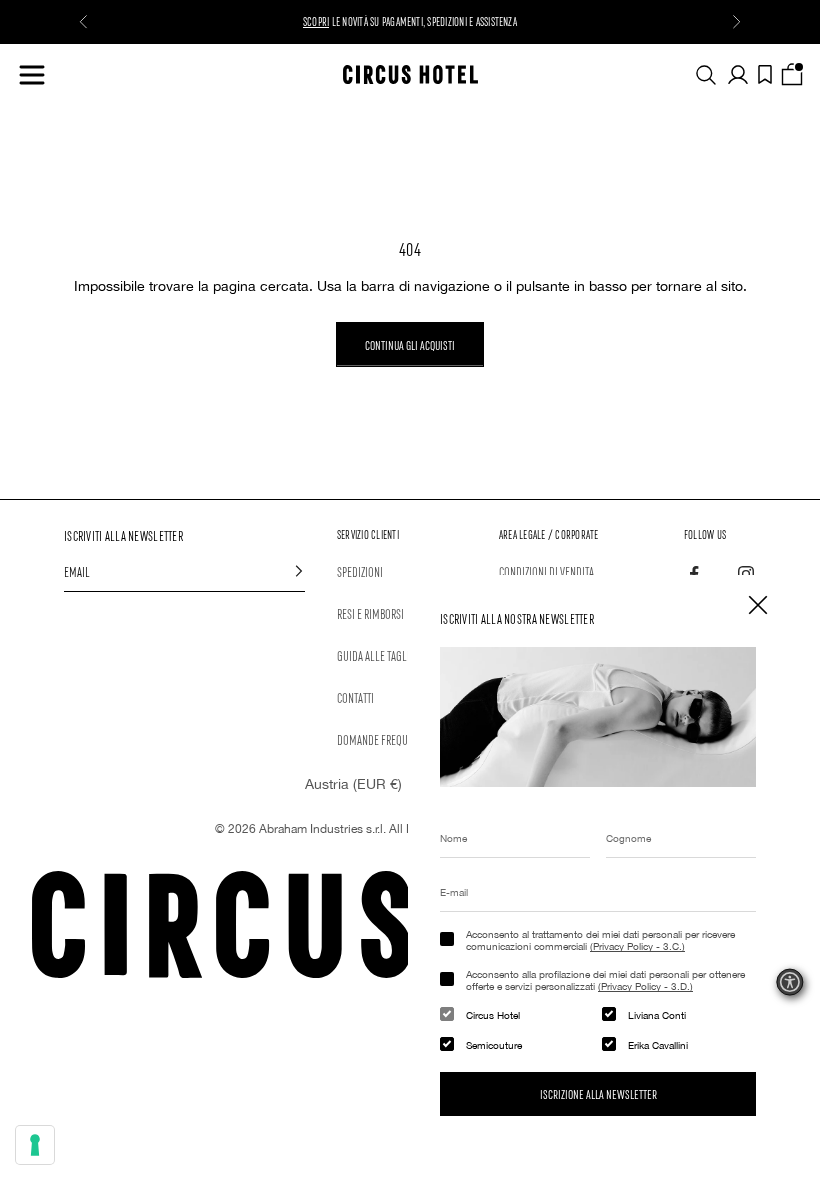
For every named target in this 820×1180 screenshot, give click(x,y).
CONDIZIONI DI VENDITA (546, 571)
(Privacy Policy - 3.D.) (645, 986)
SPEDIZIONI (360, 571)
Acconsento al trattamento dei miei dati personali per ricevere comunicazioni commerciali (600, 940)
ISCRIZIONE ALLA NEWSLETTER (598, 1093)
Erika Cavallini (658, 1045)
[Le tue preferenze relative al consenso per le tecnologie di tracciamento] (35, 1145)
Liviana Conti (657, 1015)
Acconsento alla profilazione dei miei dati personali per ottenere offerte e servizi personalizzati (605, 980)
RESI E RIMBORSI (370, 613)
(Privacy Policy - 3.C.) (637, 946)
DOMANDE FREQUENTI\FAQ (392, 739)
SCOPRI (316, 21)
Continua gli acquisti (410, 344)
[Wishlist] (765, 74)
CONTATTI (355, 697)
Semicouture (494, 1045)
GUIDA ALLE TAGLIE (376, 655)
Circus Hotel (493, 1015)
